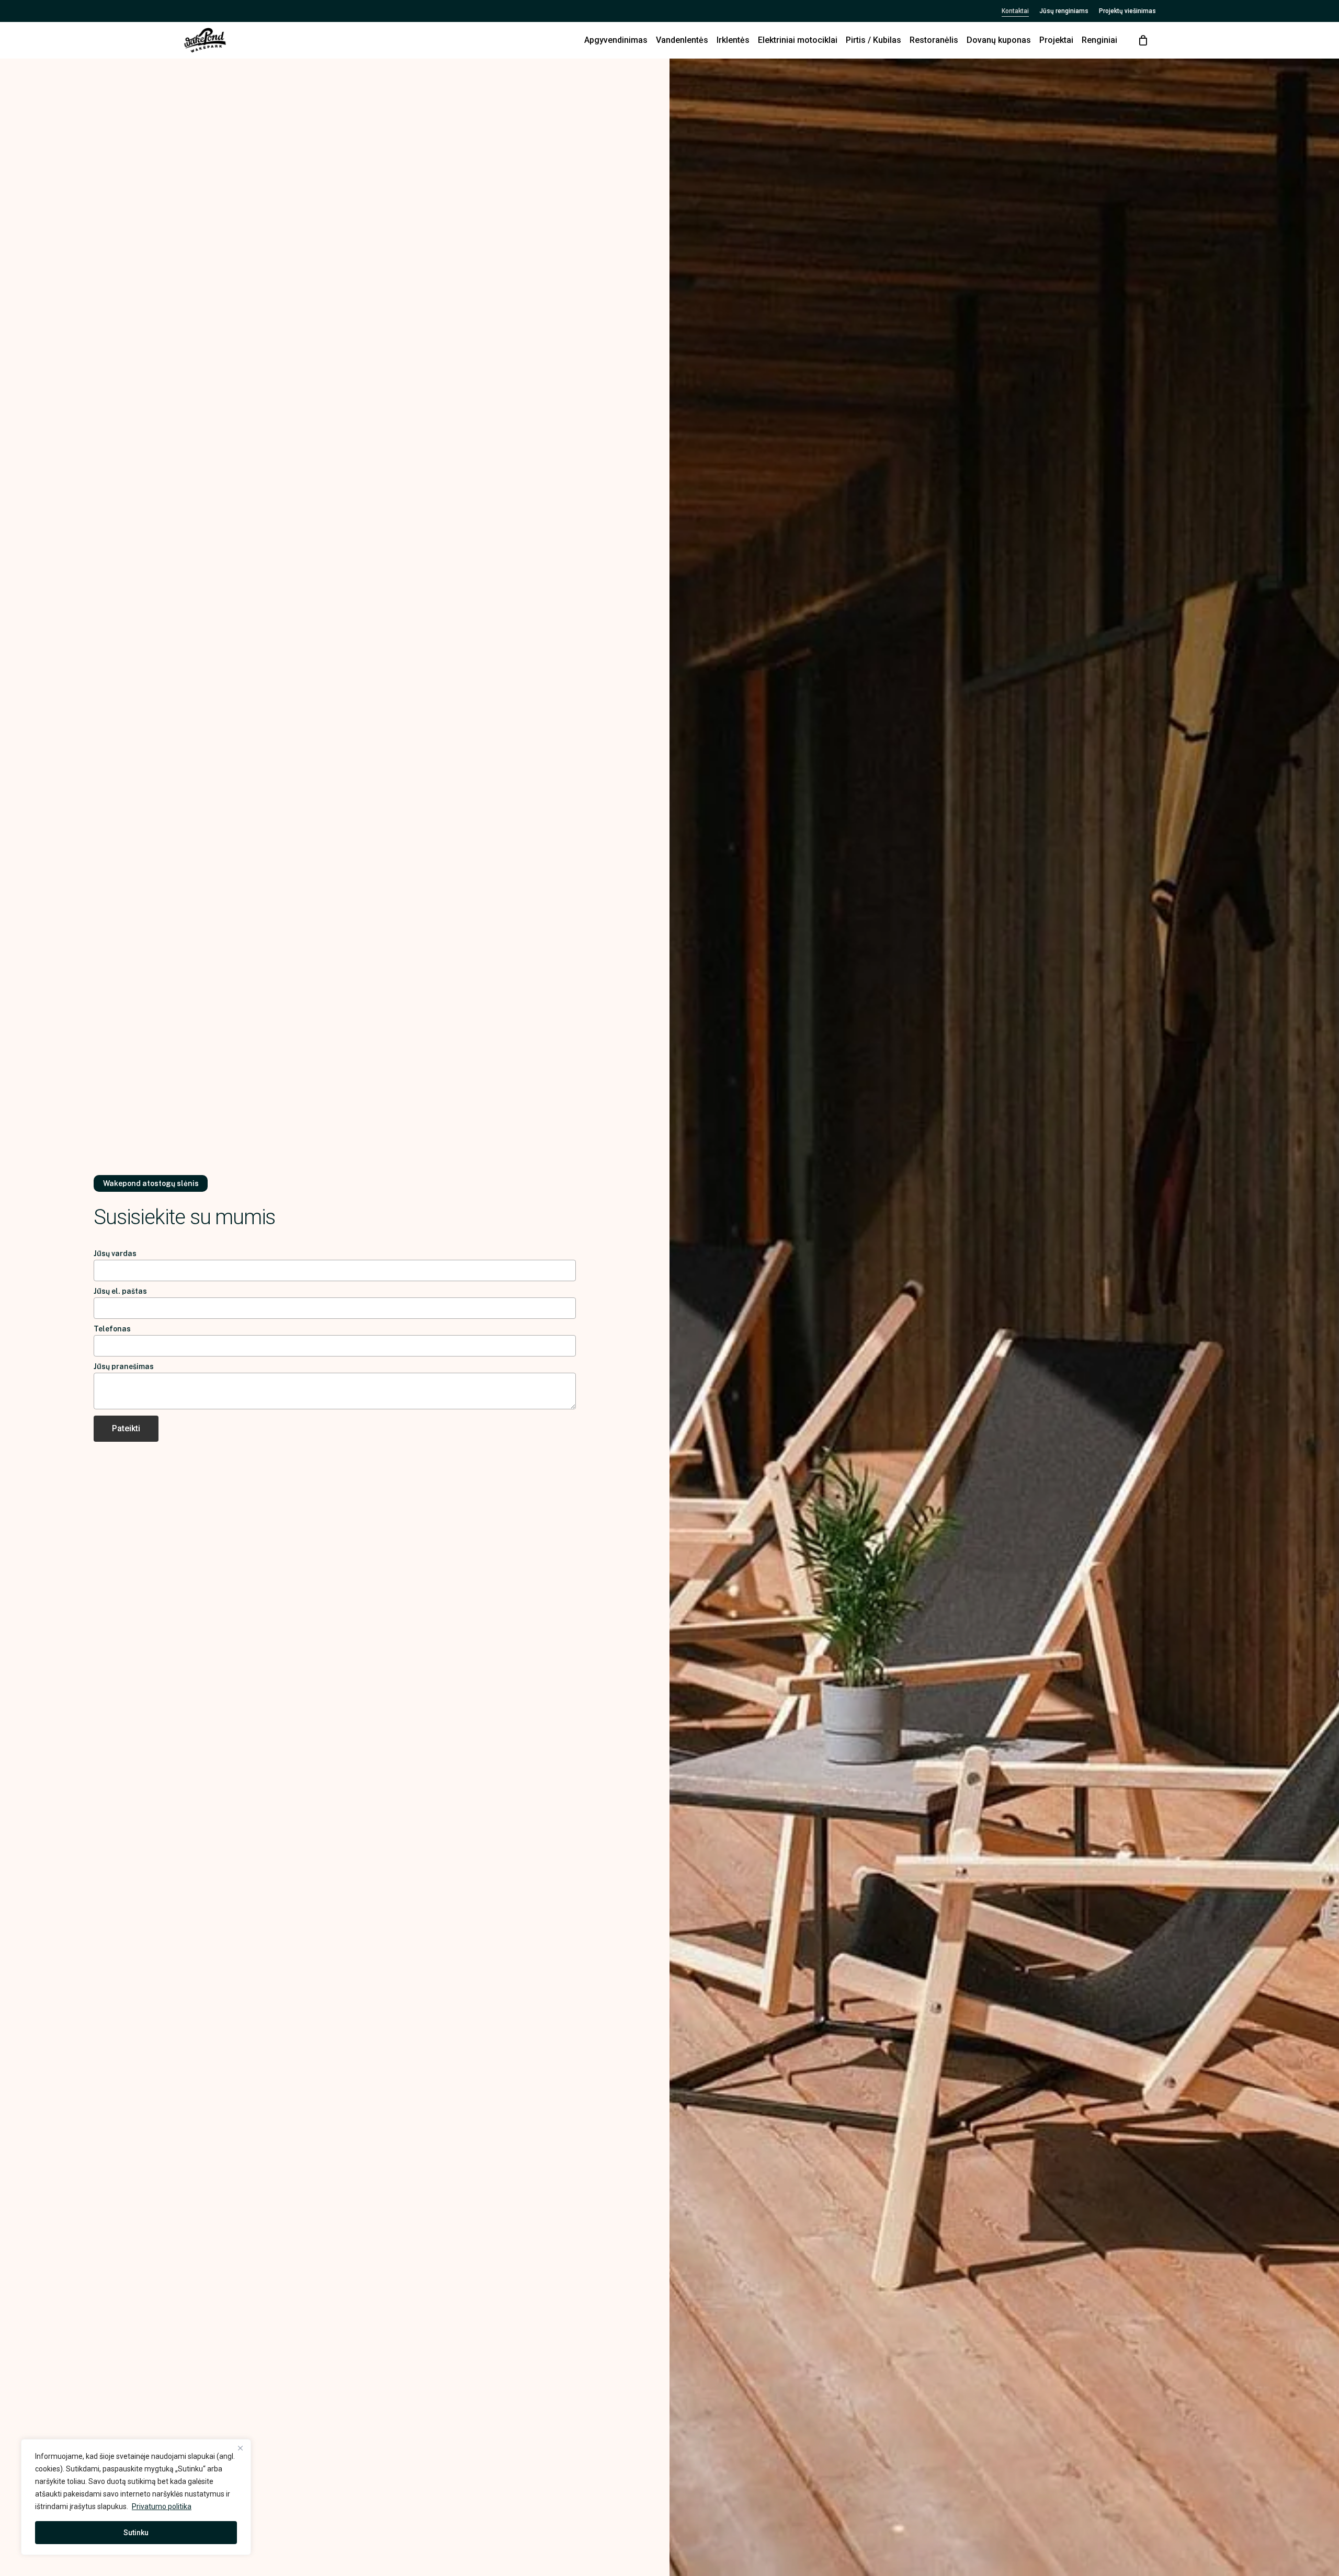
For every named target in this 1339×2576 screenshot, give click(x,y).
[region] (136, 2497)
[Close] (240, 2448)
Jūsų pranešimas (124, 1366)
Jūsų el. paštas (120, 1291)
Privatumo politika (162, 2506)
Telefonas (112, 1329)
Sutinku (136, 2533)
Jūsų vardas (115, 1253)
